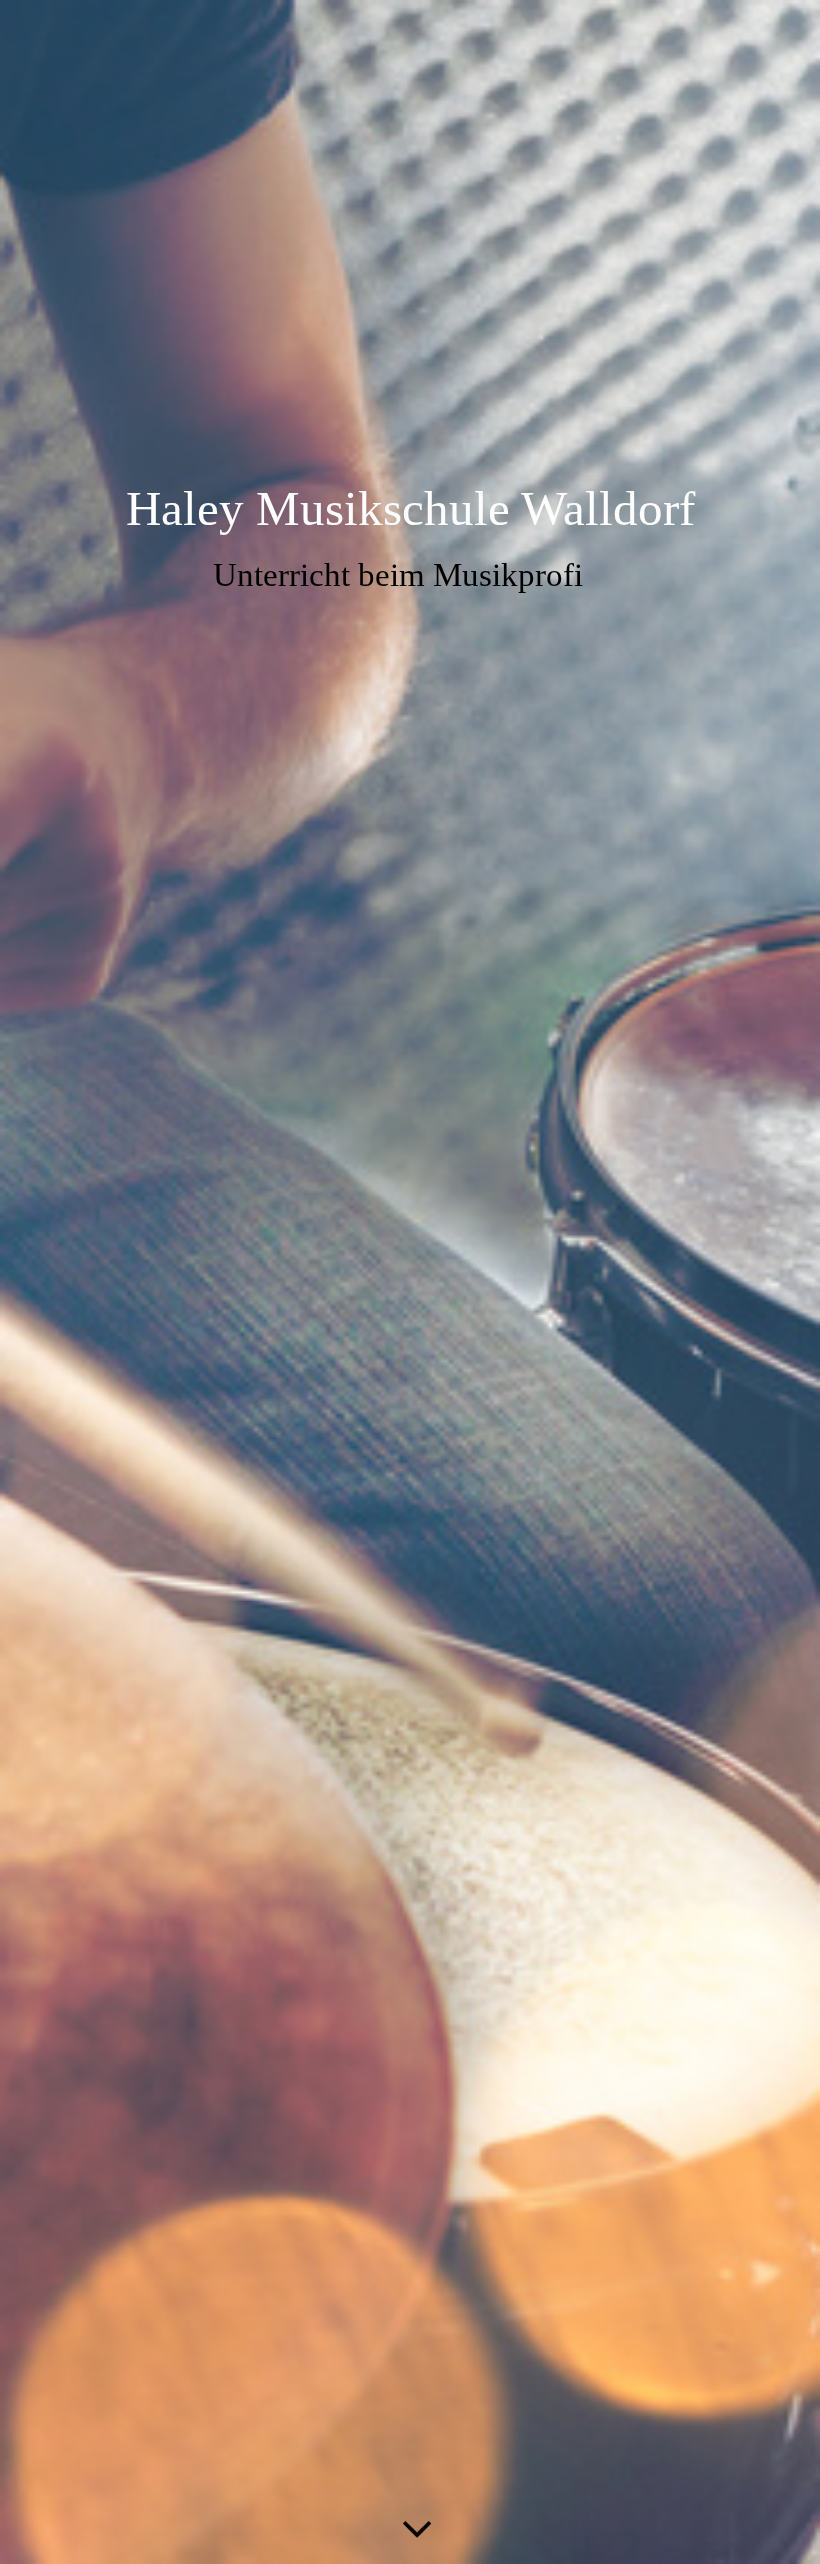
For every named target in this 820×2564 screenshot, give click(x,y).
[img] (410, 1282)
